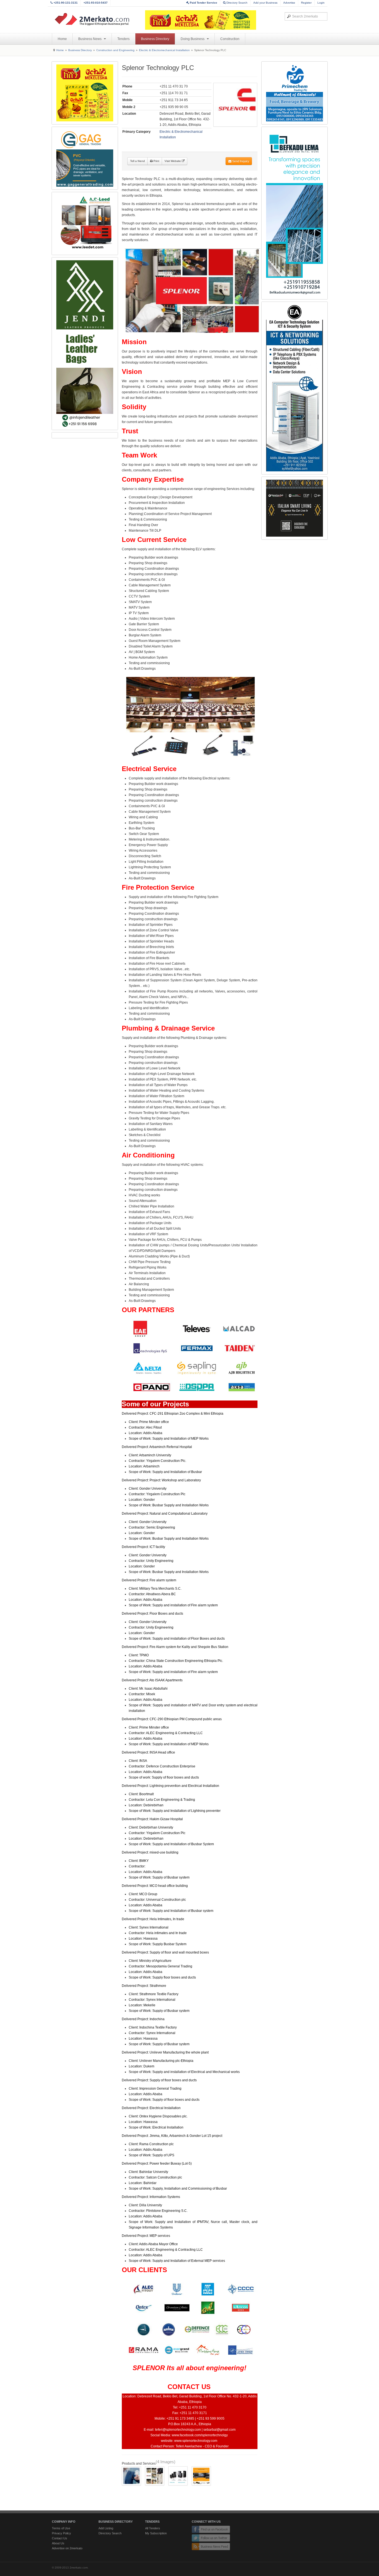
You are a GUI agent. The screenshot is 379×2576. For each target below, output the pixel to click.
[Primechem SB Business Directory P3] (295, 93)
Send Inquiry (240, 161)
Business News (90, 39)
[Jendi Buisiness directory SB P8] (85, 344)
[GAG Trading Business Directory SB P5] (85, 158)
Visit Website (173, 161)
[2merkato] (95, 19)
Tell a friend (137, 161)
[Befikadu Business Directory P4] (295, 213)
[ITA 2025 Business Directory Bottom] (295, 508)
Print (156, 161)
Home (62, 39)
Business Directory (155, 39)
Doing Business (193, 39)
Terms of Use (61, 2528)
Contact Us (60, 2538)
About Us (58, 2543)
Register (306, 3)
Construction (230, 39)
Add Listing (106, 2528)
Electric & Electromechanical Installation (164, 50)
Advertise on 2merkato (67, 2548)
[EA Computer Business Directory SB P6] (295, 388)
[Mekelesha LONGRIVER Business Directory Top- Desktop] (201, 20)
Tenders (123, 39)
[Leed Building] (85, 223)
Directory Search (237, 3)
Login (321, 3)
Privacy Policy (61, 2533)
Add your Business (265, 3)
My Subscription (156, 2533)
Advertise (289, 3)
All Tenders (153, 2528)
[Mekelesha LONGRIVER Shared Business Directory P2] (85, 93)
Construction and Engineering (115, 50)
